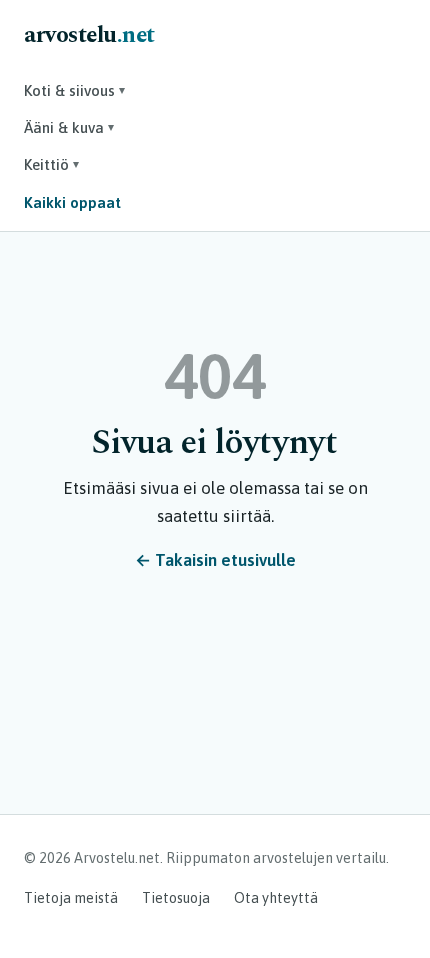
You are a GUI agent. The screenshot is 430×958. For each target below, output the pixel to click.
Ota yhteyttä (276, 898)
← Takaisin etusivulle (215, 560)
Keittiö (51, 164)
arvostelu (89, 35)
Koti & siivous (74, 90)
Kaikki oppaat (72, 202)
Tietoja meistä (71, 898)
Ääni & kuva (69, 127)
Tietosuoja (176, 898)
